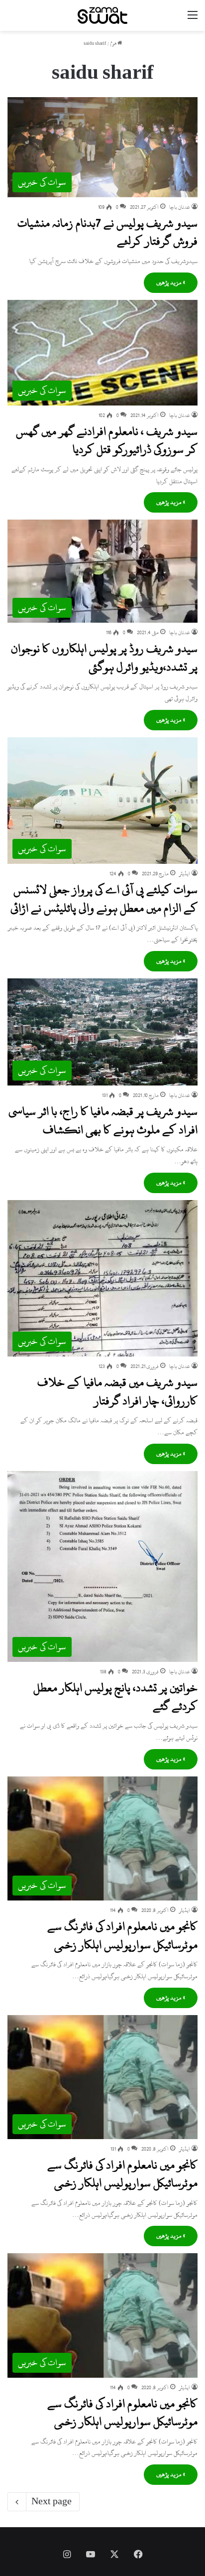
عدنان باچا (180, 207)
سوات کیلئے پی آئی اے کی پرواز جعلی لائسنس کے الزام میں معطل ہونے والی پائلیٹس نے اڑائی (104, 899)
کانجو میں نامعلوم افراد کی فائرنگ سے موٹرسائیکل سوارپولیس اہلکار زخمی (122, 1935)
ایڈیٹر (185, 874)
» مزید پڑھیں (171, 282)
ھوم (114, 44)
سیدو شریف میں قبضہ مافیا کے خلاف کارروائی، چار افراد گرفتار (117, 1391)
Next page (51, 2502)
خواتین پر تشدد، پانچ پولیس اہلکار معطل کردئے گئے (115, 1697)
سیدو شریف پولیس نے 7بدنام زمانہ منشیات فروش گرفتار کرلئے (107, 232)
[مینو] (193, 19)
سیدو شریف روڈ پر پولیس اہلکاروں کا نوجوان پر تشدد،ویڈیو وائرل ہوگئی (104, 658)
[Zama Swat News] (102, 15)
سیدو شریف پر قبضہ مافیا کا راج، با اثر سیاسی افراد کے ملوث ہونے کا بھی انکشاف (103, 1120)
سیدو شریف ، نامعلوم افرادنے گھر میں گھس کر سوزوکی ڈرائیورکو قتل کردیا (107, 440)
